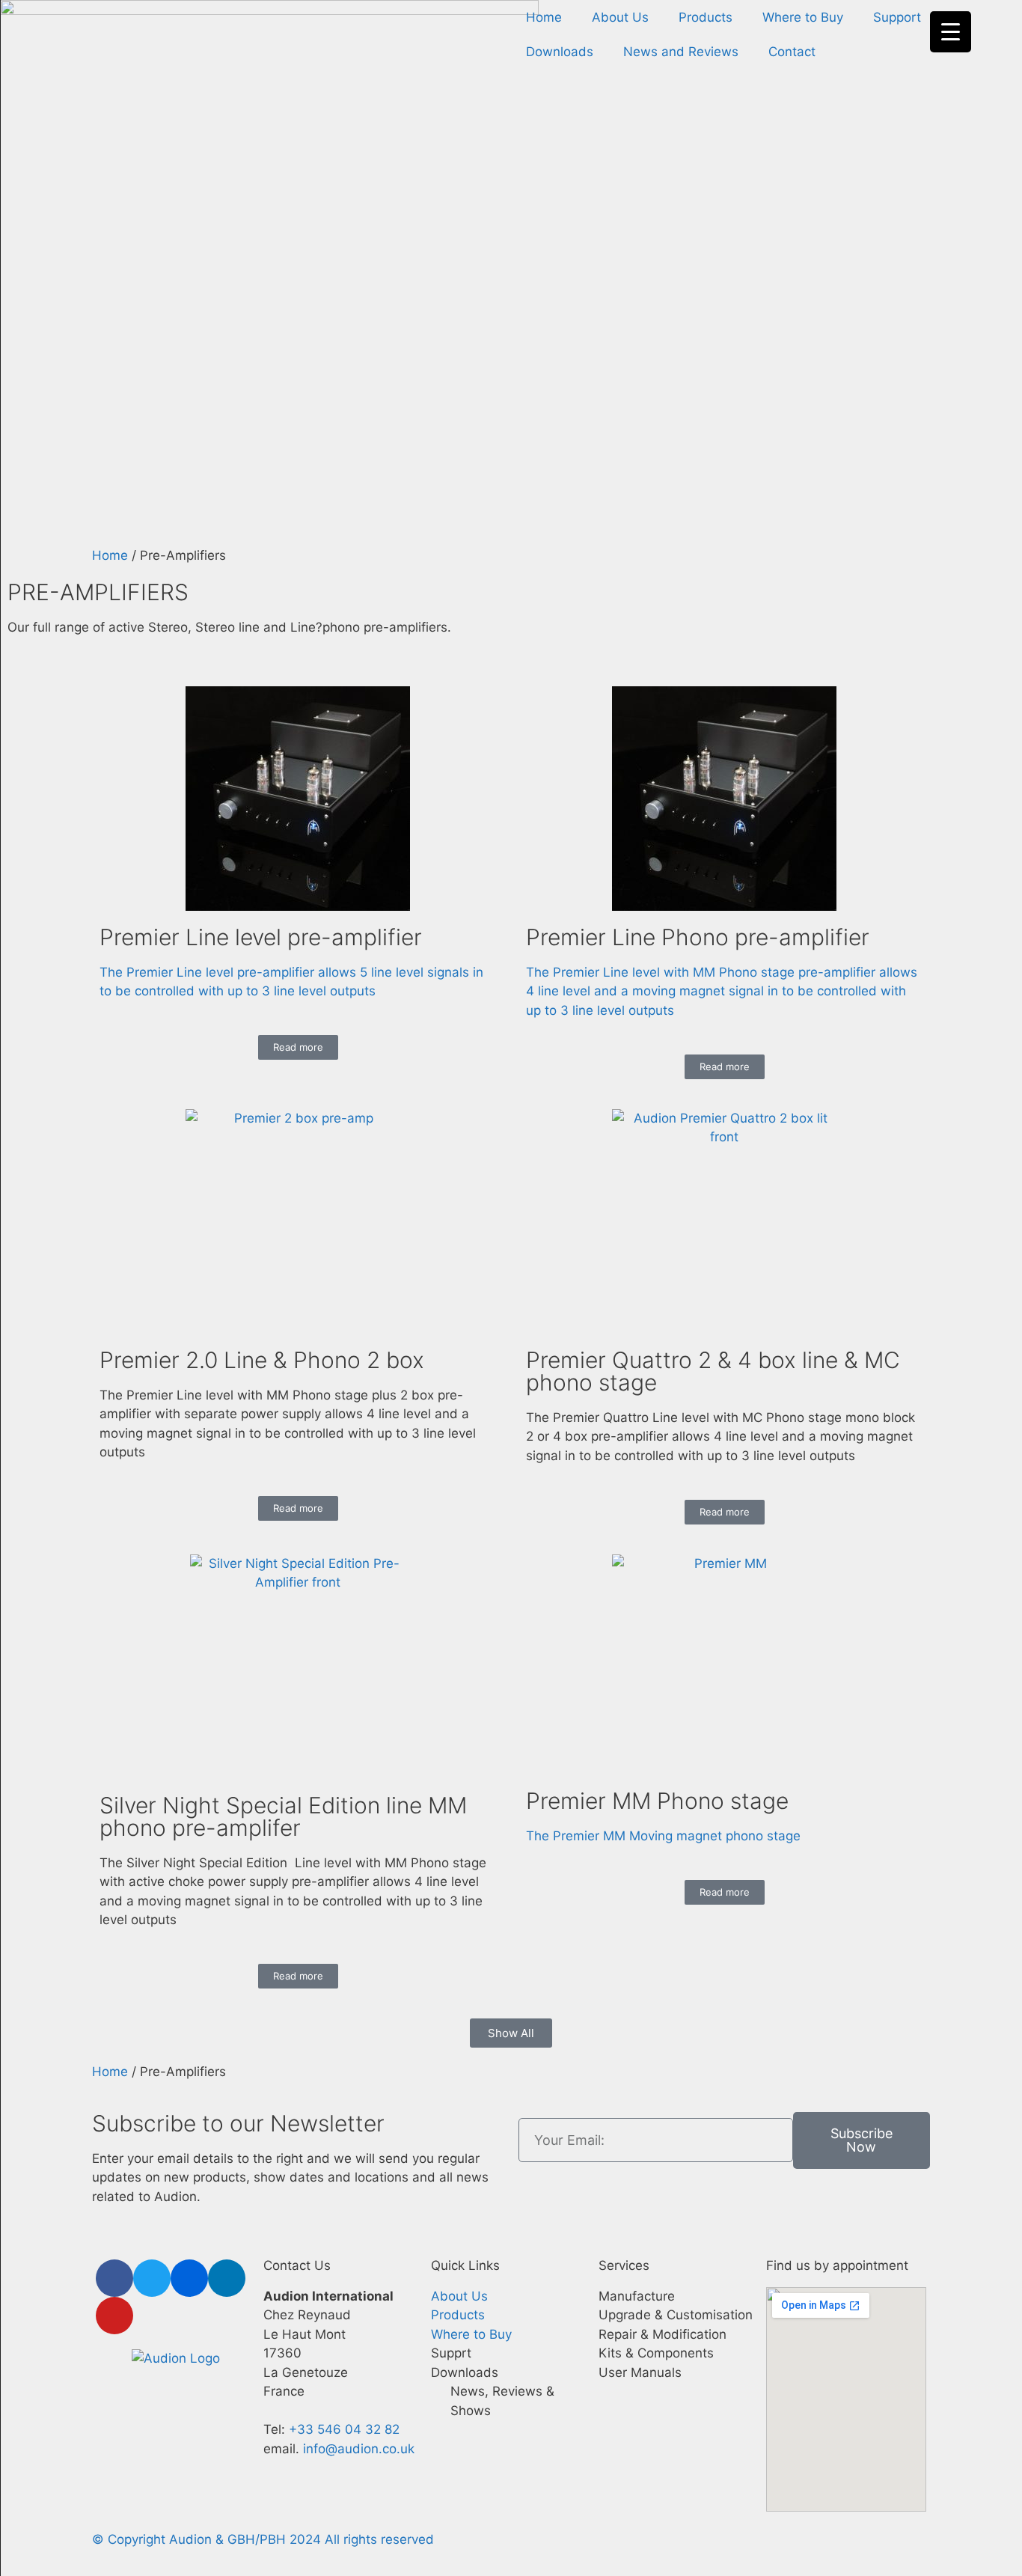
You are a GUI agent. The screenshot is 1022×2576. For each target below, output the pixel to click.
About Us (620, 17)
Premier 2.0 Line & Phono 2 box (262, 1360)
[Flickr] (189, 2278)
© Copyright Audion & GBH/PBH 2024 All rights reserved (263, 2539)
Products (706, 17)
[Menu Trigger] (951, 32)
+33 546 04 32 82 (344, 2429)
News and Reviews (681, 52)
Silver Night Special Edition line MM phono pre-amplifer (283, 1816)
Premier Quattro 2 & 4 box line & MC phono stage (713, 1371)
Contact (792, 52)
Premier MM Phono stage (657, 1801)
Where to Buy (803, 17)
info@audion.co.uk (357, 2449)
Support (897, 17)
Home (544, 17)
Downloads (560, 52)
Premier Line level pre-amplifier (261, 937)
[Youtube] (114, 2316)
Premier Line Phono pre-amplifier (698, 937)
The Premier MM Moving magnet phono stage (663, 1836)
